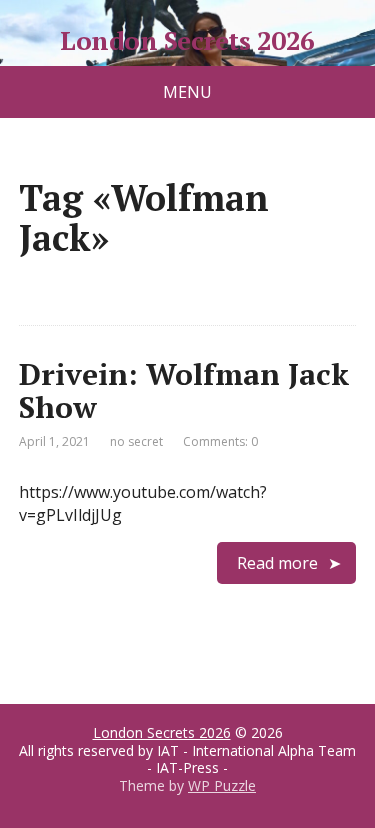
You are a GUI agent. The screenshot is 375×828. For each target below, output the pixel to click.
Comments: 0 (220, 441)
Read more (277, 563)
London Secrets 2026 (187, 41)
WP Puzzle (222, 785)
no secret (136, 441)
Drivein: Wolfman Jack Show (184, 390)
